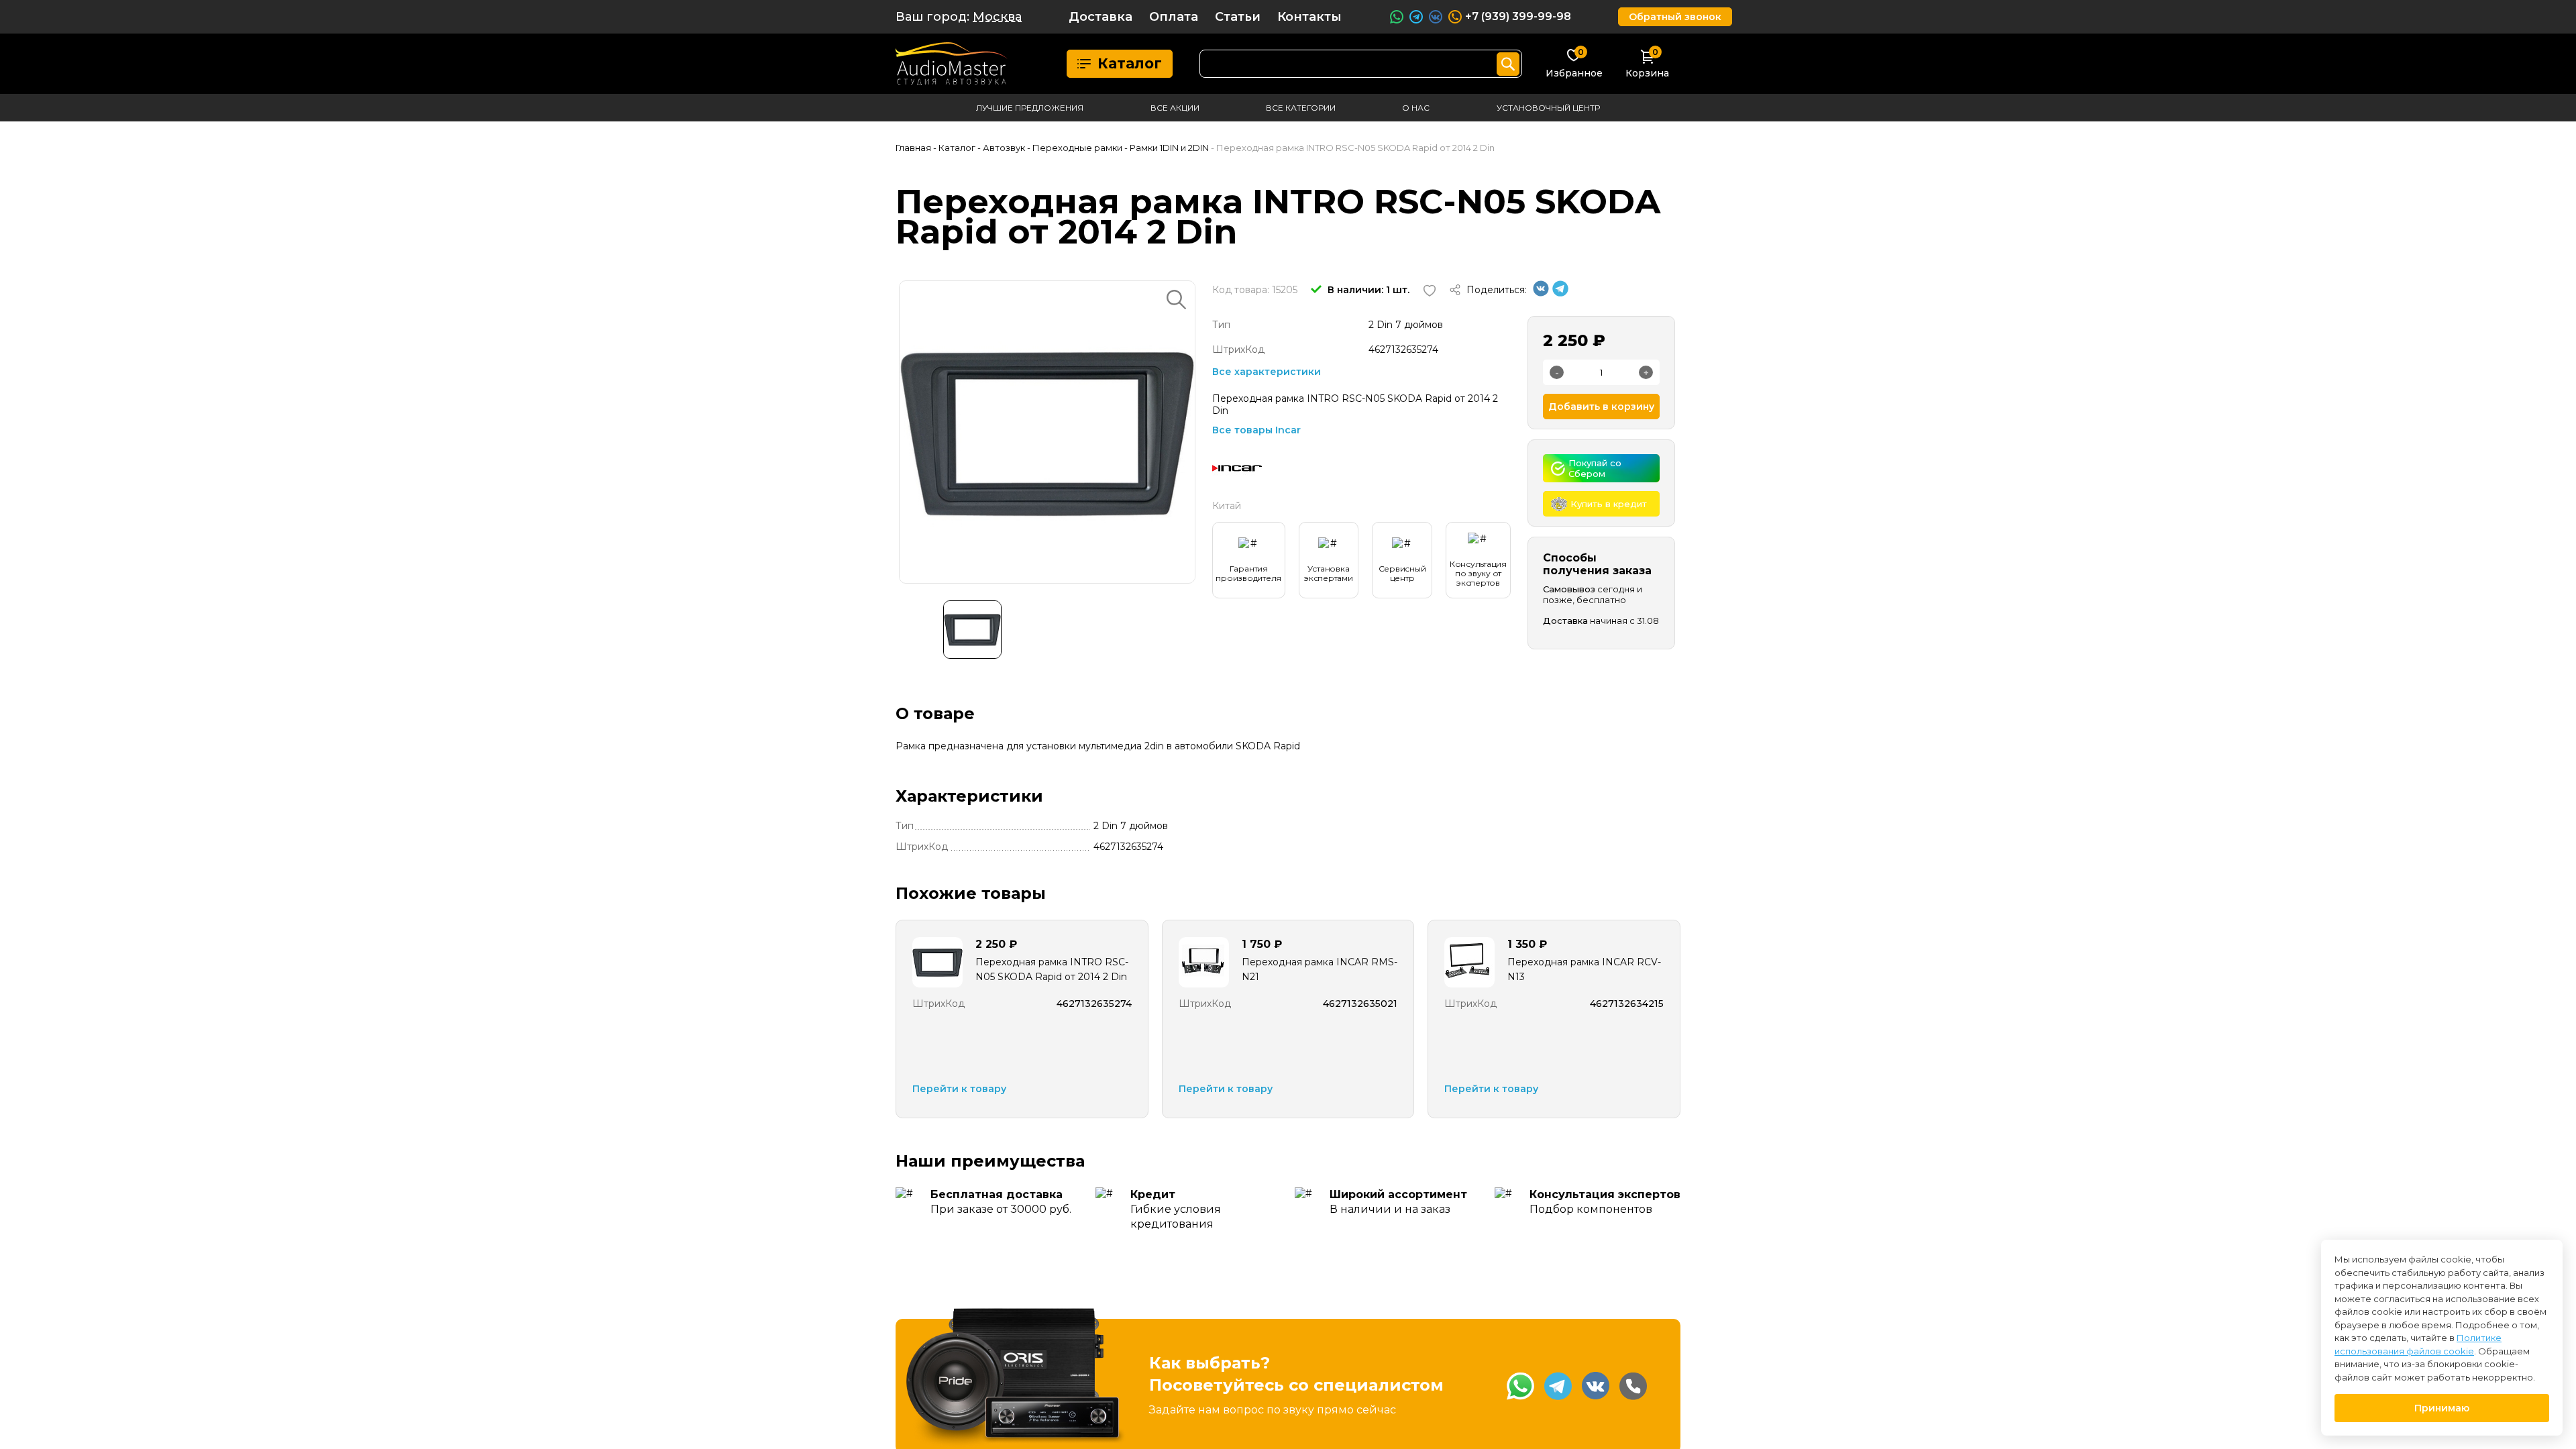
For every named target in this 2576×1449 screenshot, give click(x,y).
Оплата (1174, 17)
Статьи (1238, 17)
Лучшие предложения (1030, 108)
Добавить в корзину (1601, 407)
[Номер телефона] (1633, 1386)
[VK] (1596, 1386)
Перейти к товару (959, 1089)
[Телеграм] (1560, 293)
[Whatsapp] (1520, 1386)
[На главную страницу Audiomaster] (952, 64)
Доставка (1101, 17)
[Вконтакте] (1541, 293)
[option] (1047, 432)
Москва (997, 17)
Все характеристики (1267, 372)
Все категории (1301, 108)
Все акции (1175, 108)
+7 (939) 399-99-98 (1518, 16)
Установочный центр (1548, 108)
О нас (1416, 108)
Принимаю (2442, 1408)
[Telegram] (1558, 1386)
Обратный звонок (1675, 17)
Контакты (1309, 17)
